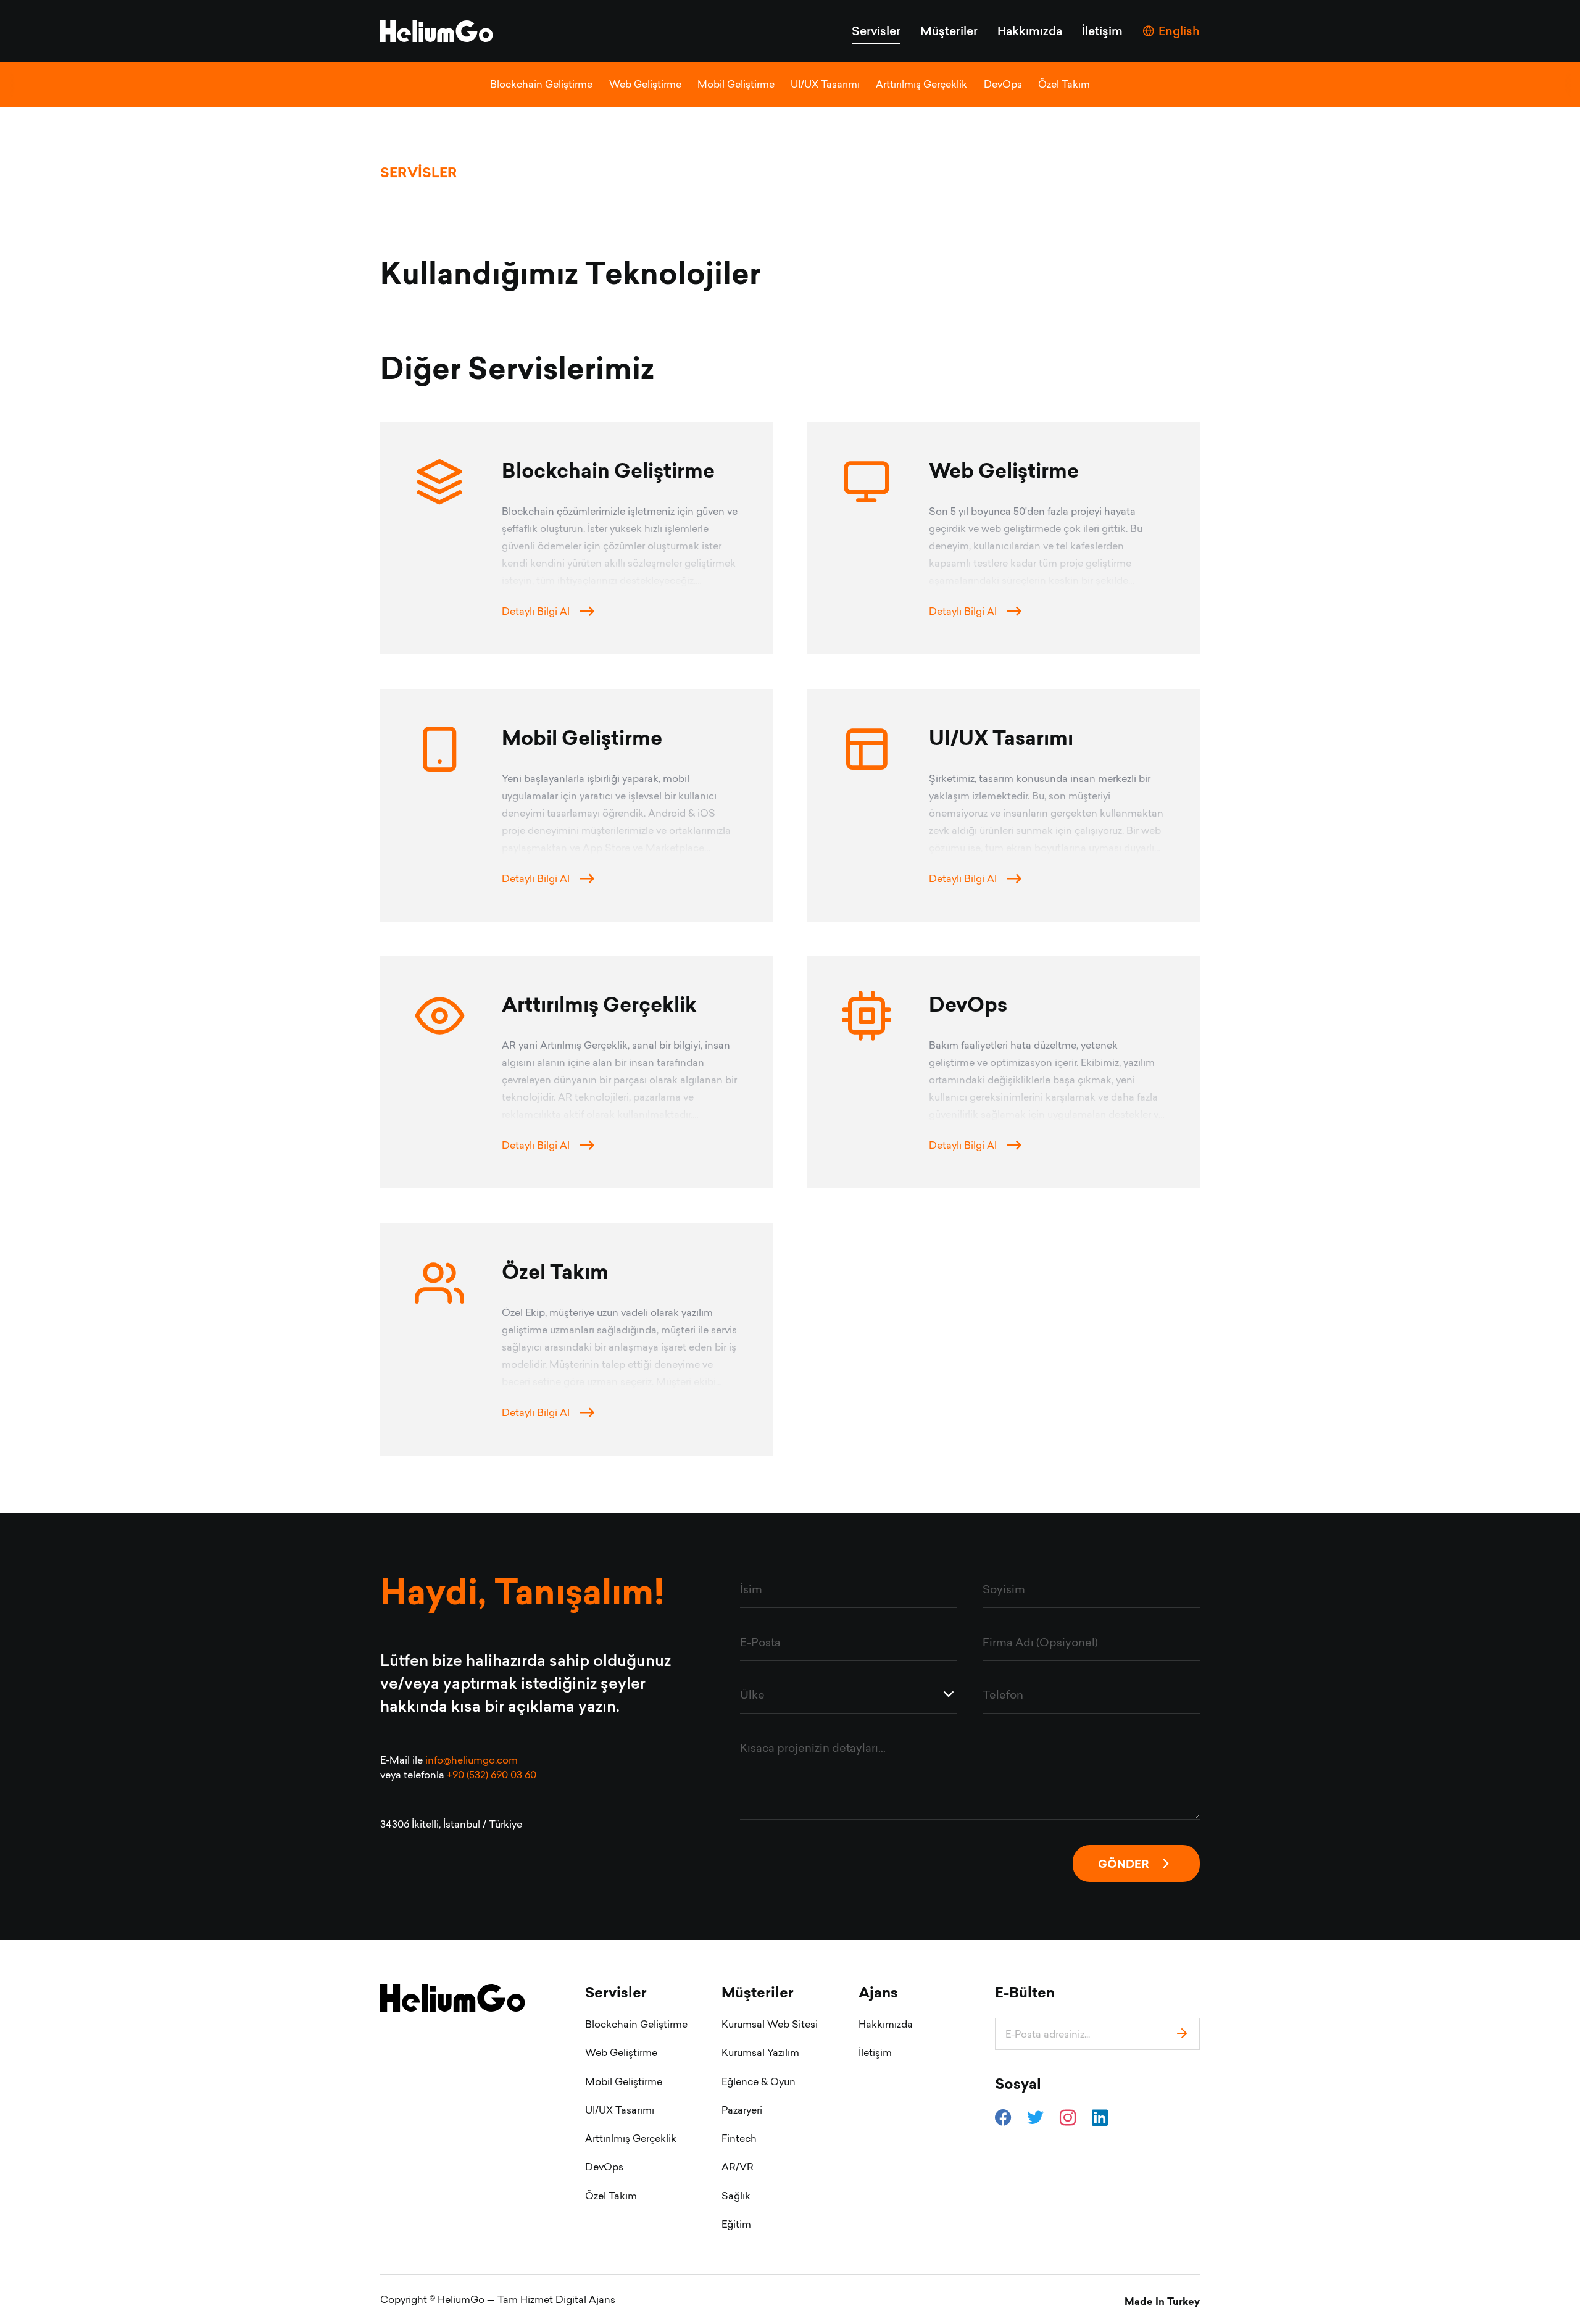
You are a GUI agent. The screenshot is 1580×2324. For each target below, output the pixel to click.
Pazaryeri (742, 2110)
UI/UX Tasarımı (825, 84)
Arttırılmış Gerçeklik (921, 84)
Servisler (876, 31)
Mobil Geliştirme (736, 84)
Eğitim (736, 2224)
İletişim (1102, 31)
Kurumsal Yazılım (760, 2052)
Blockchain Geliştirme (541, 84)
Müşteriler (949, 31)
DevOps (1003, 84)
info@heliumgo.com (472, 1760)
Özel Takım (1064, 84)
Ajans (878, 1993)
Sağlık (736, 2196)
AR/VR (738, 2167)
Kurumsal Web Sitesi (770, 2024)
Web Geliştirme (645, 84)
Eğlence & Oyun (759, 2081)
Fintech (739, 2138)
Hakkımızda (1030, 31)
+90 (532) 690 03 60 (492, 1775)
